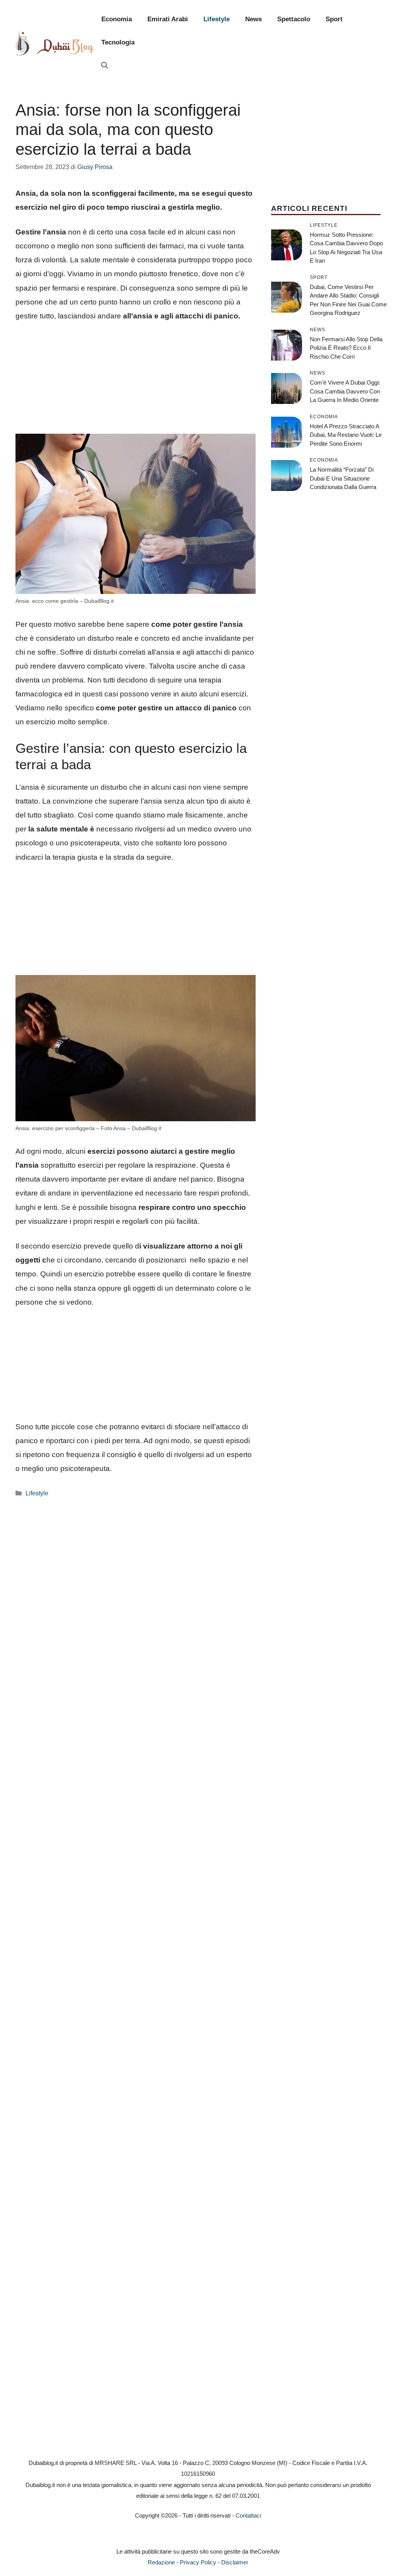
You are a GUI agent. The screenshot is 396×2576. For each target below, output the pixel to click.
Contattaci (248, 2515)
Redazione (161, 2562)
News (253, 19)
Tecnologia (118, 42)
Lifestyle (217, 19)
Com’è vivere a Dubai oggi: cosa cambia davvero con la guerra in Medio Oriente (345, 391)
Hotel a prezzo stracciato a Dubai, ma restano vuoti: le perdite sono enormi (346, 435)
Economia (117, 19)
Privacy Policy (198, 2562)
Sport (334, 19)
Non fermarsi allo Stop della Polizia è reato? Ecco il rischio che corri (346, 348)
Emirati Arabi (168, 19)
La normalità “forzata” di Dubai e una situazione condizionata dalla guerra (343, 478)
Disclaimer (235, 2562)
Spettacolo (294, 19)
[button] (105, 66)
